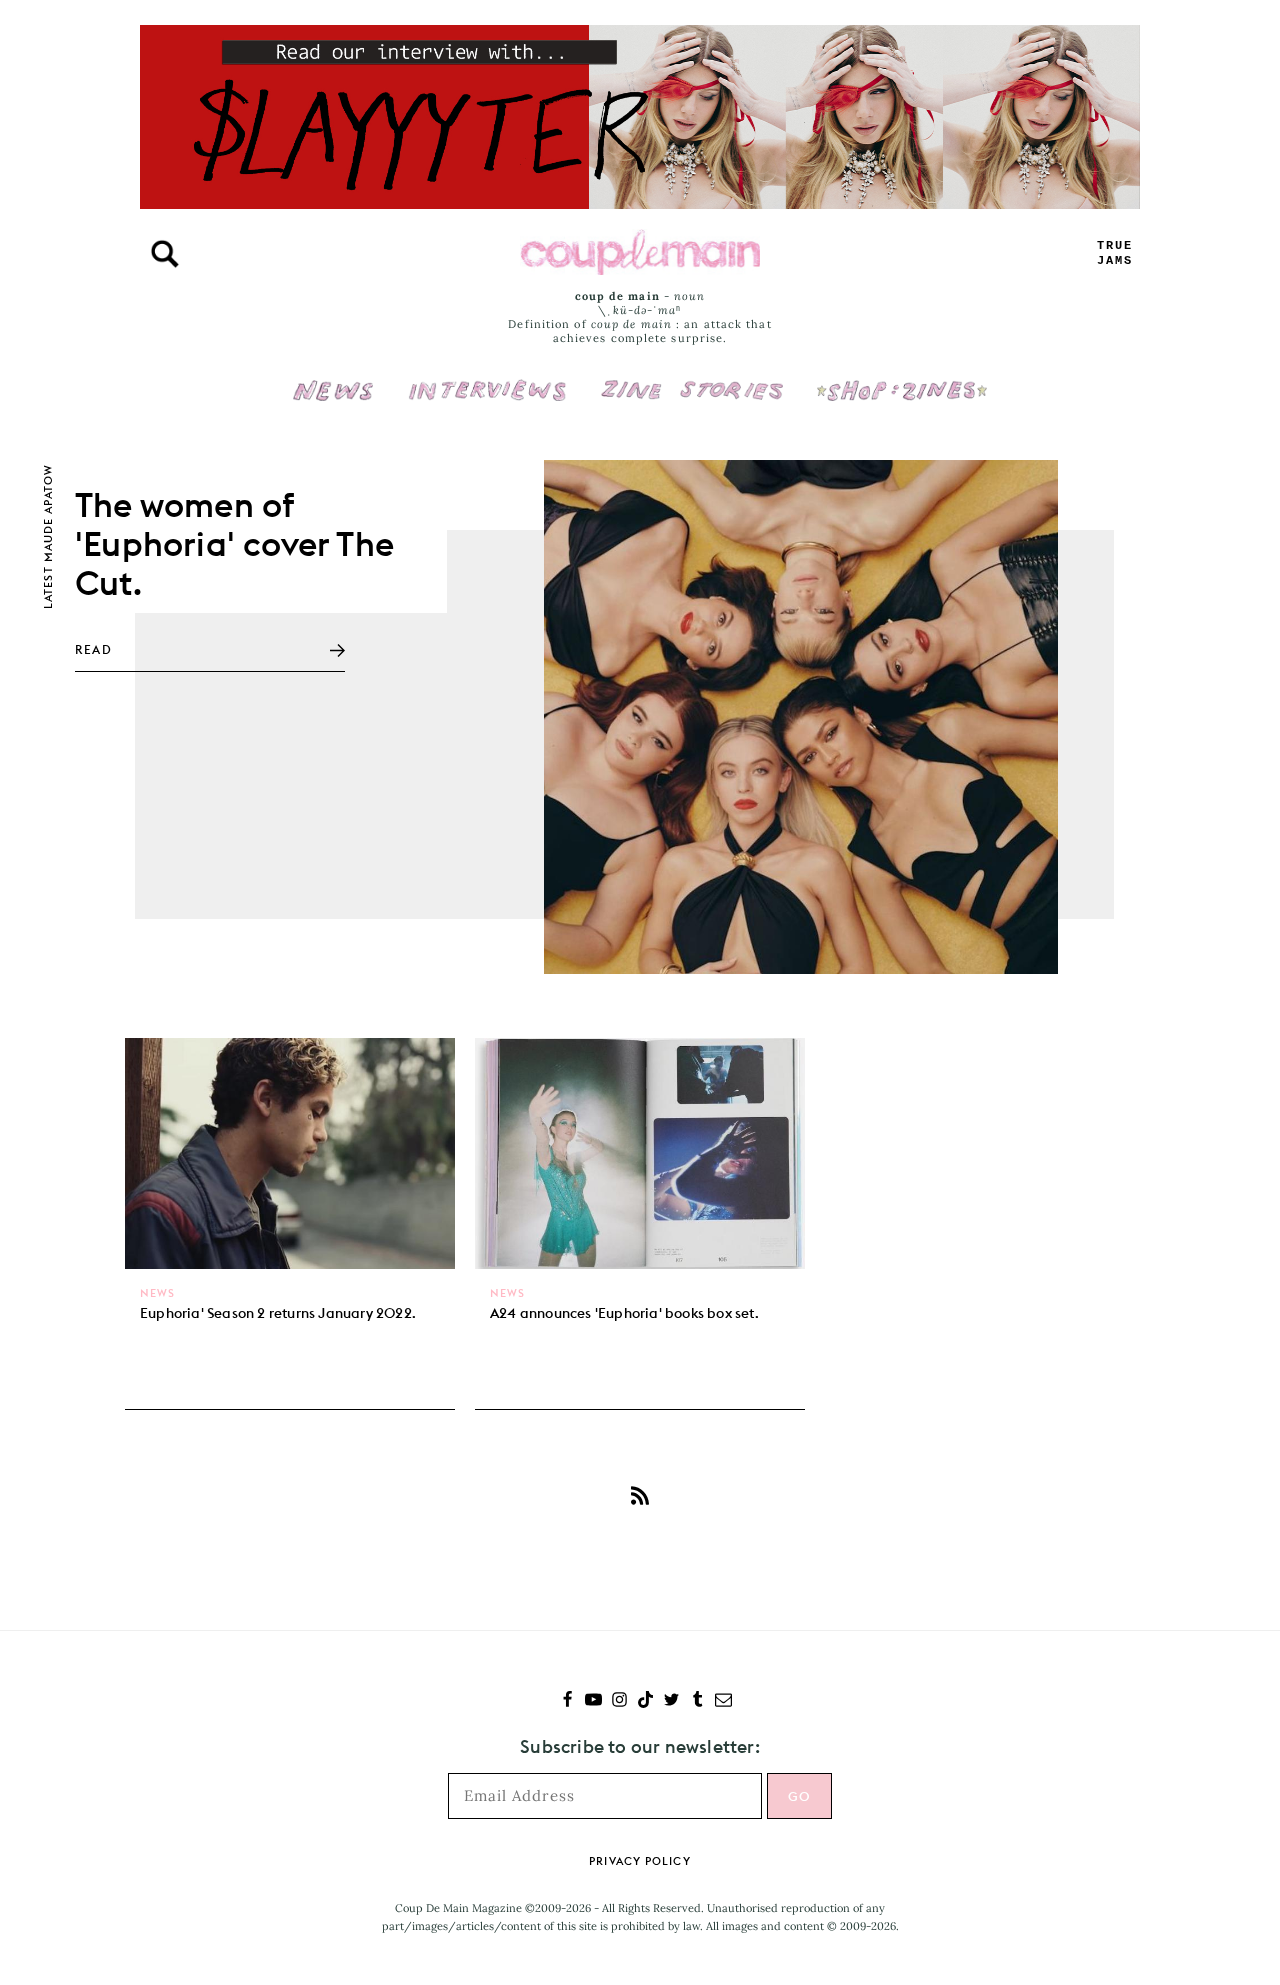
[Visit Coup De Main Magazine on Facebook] (567, 1701)
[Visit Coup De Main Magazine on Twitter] (671, 1701)
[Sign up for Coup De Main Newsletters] (723, 1701)
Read (93, 649)
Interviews (487, 377)
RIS (1115, 253)
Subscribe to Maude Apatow (640, 1495)
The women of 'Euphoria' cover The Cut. (234, 543)
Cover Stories (692, 377)
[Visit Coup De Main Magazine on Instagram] (619, 1701)
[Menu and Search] (165, 254)
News (333, 402)
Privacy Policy (639, 1861)
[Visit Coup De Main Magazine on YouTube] (593, 1701)
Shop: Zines (901, 377)
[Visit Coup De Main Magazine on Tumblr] (697, 1701)
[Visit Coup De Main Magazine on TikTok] (645, 1701)
